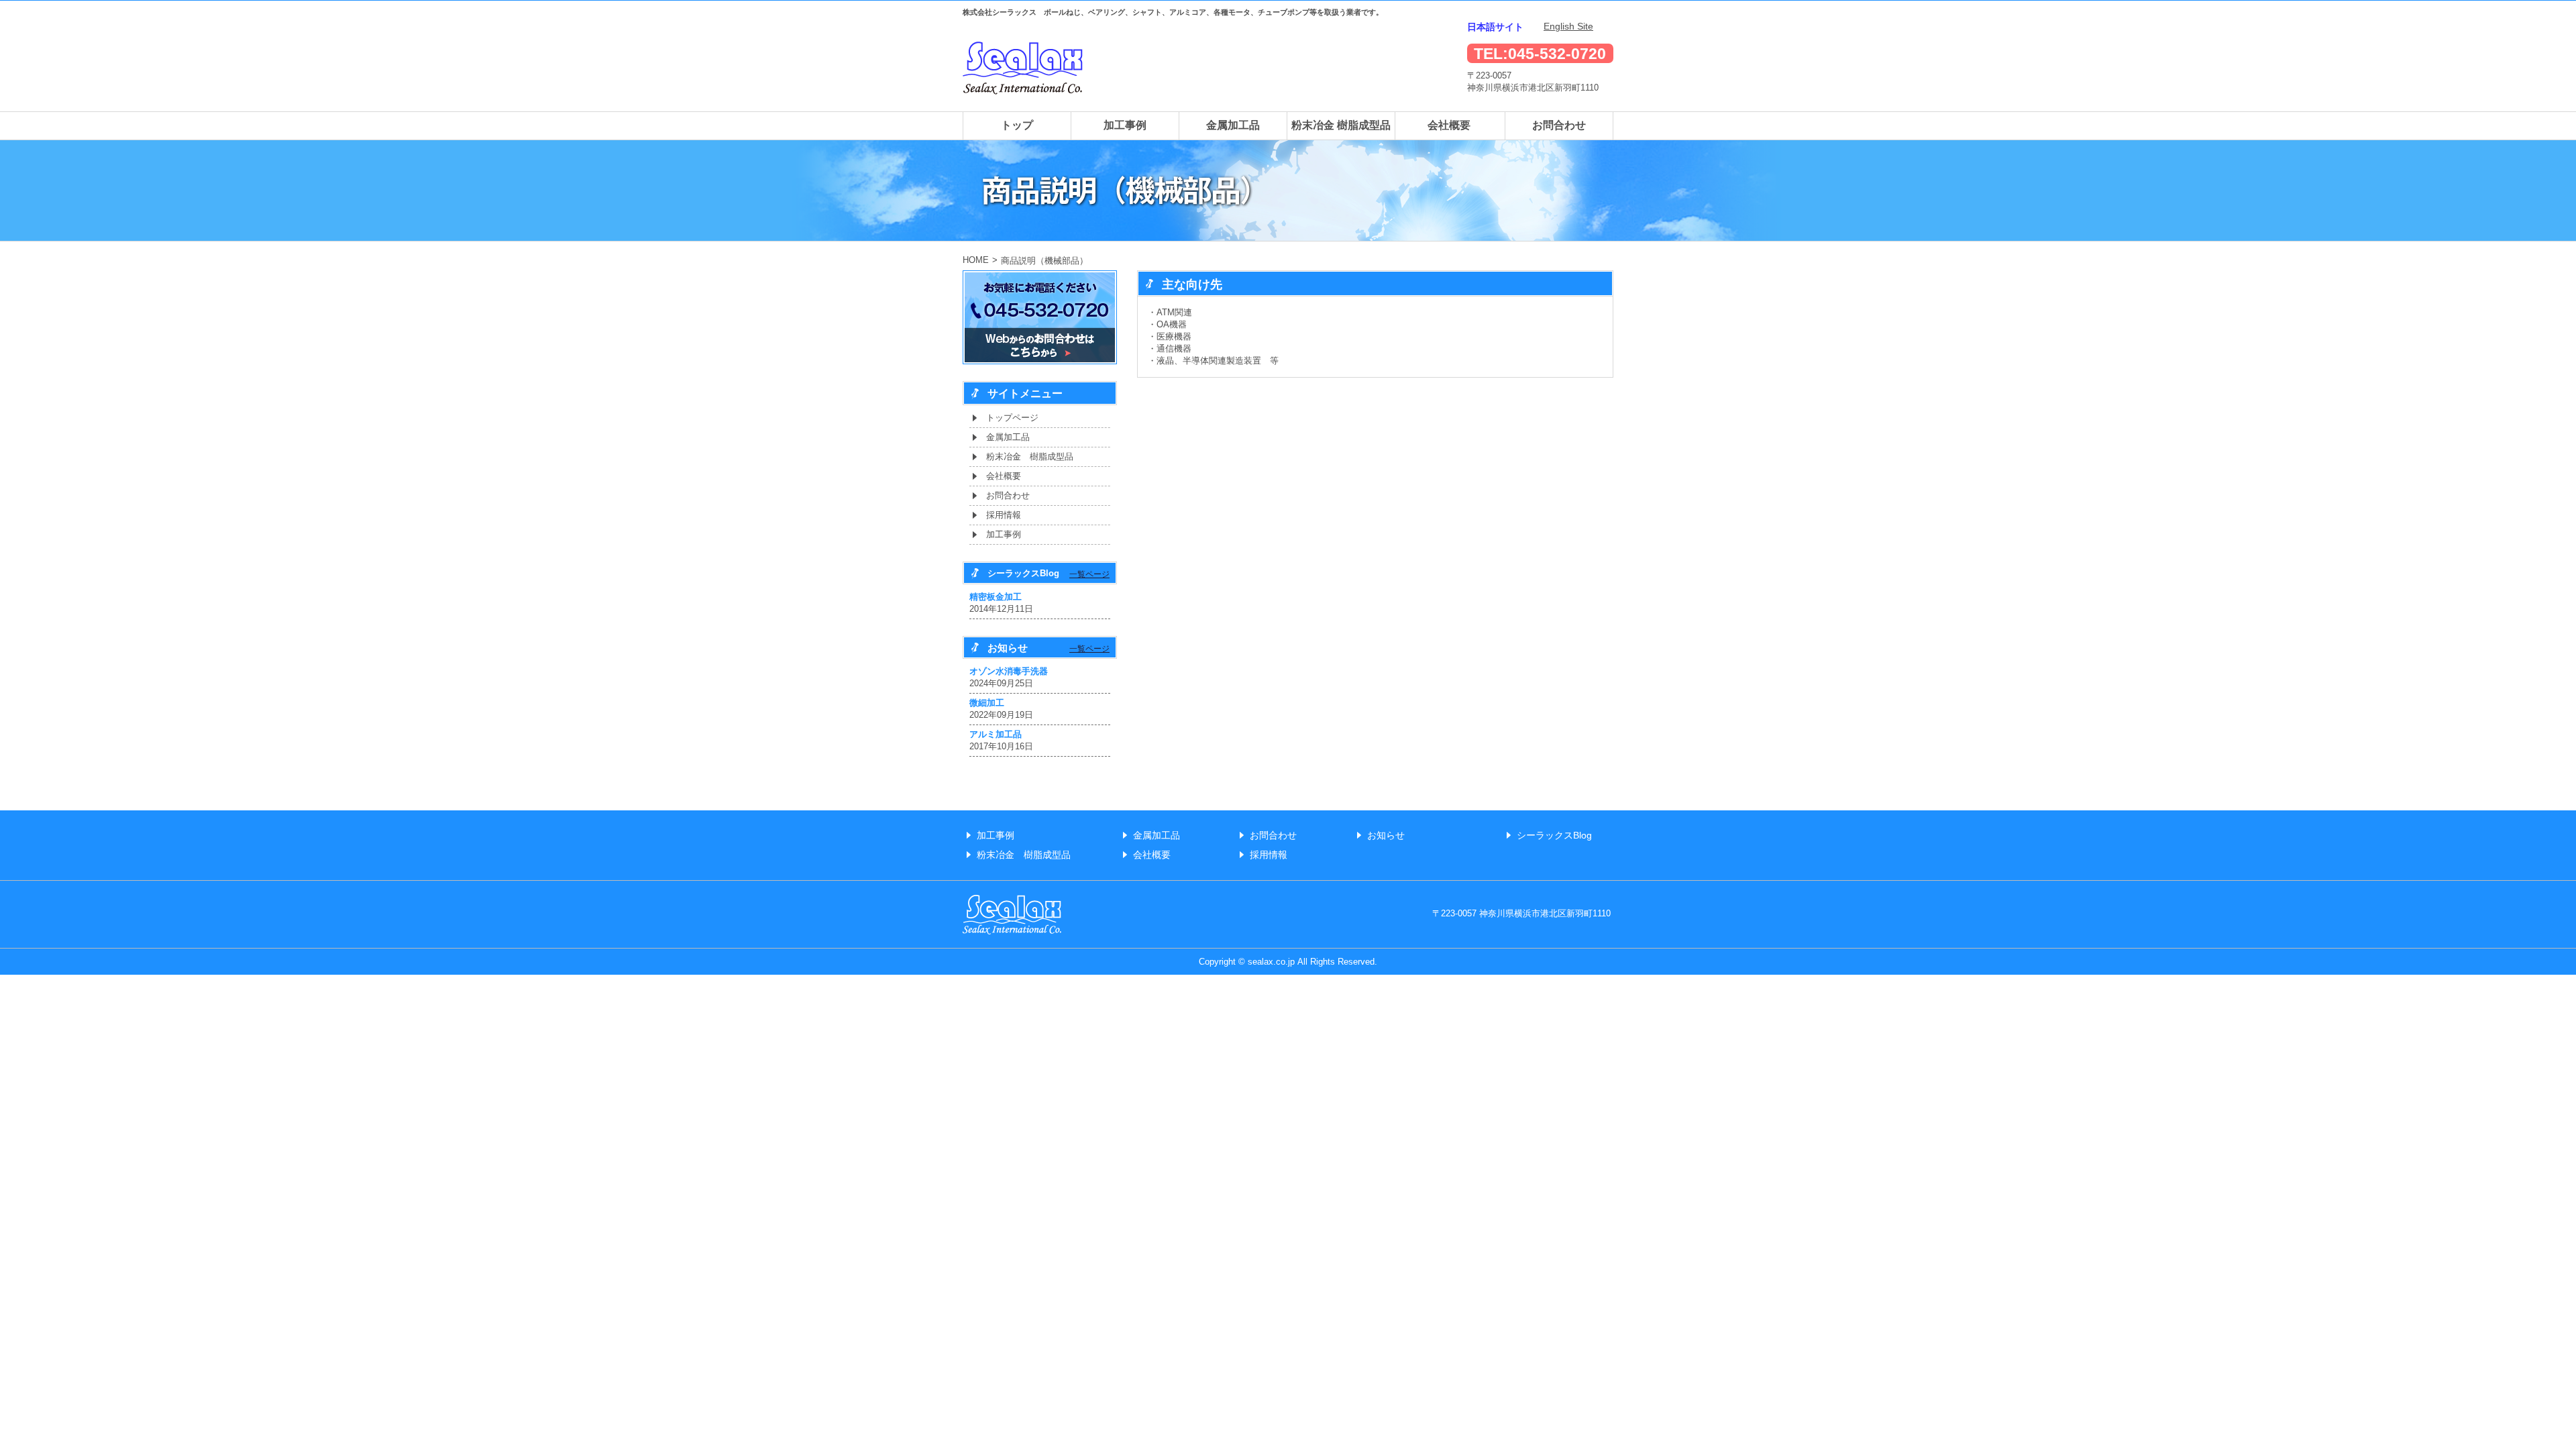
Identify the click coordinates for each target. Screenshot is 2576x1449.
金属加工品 (1233, 125)
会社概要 (1449, 125)
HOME (976, 260)
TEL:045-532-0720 (1540, 54)
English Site (1568, 26)
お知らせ (1386, 835)
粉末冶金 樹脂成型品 (1341, 125)
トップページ (1012, 418)
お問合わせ (1559, 125)
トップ (1017, 125)
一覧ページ (1089, 574)
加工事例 (1125, 125)
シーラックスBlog (1554, 835)
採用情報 (1004, 515)
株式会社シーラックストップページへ (1023, 68)
